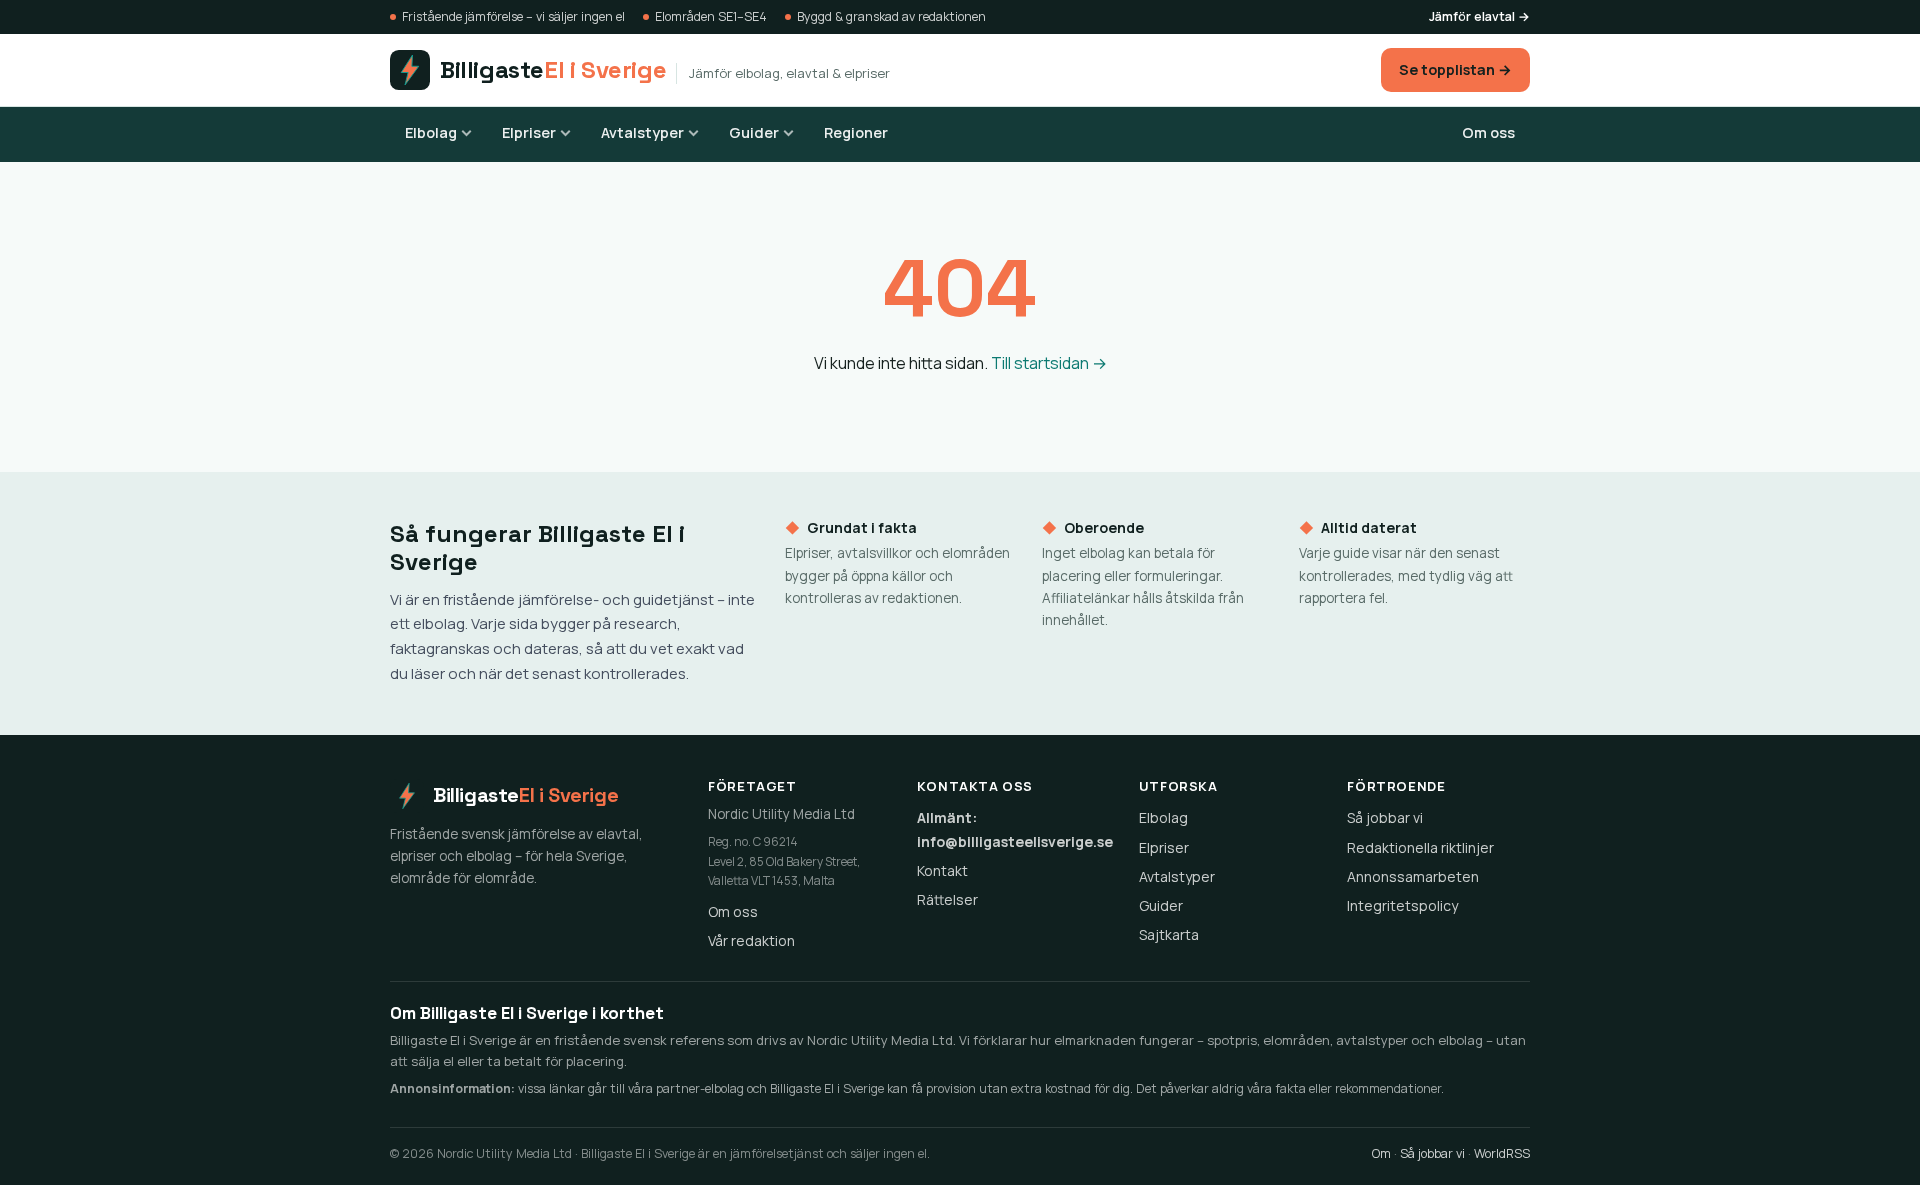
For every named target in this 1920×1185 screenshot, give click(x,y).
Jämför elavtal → (1479, 16)
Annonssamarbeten (1413, 876)
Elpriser (529, 132)
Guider (754, 132)
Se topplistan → (1455, 69)
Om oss (1488, 132)
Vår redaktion (751, 940)
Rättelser (947, 899)
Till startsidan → (1049, 363)
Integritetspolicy (1402, 905)
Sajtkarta (1169, 934)
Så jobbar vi (1385, 817)
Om (1381, 1153)
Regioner (856, 132)
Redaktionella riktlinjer (1420, 847)
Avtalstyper (642, 132)
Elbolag (431, 132)
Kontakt (942, 870)
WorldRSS (1502, 1153)
